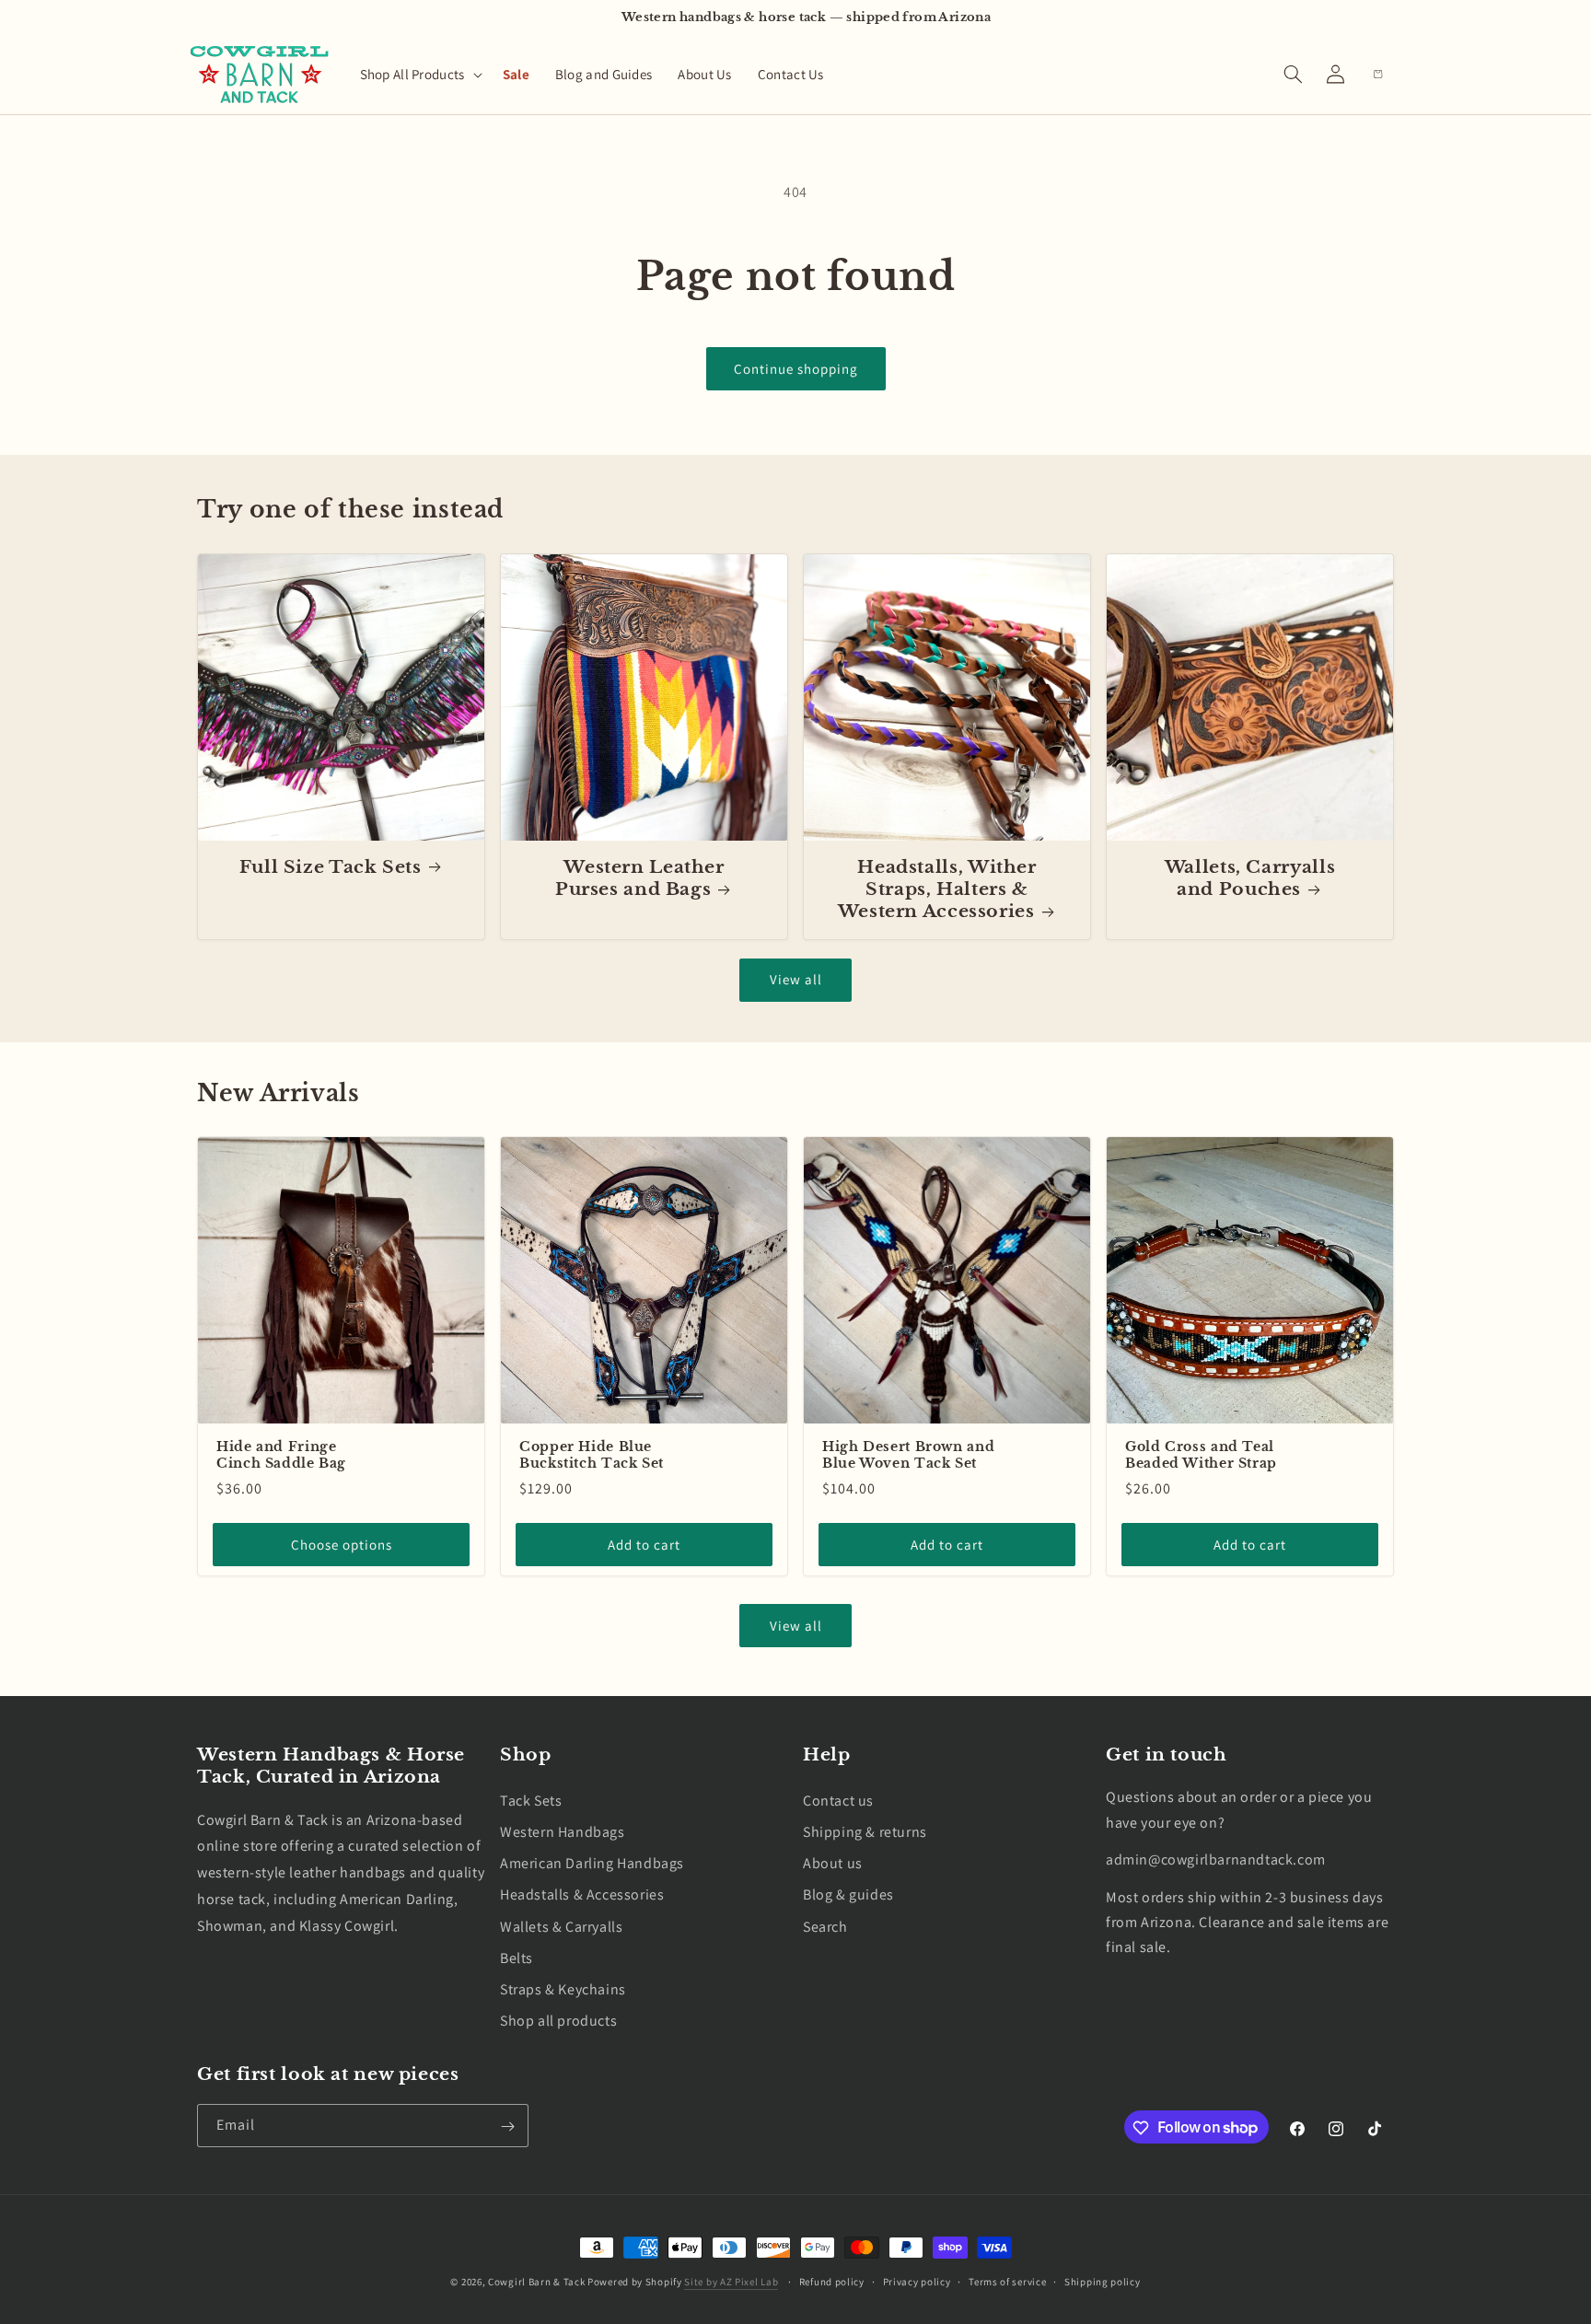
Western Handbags (563, 1832)
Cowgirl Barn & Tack (536, 2282)
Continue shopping (796, 369)
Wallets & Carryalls (561, 1926)
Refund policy (832, 2281)
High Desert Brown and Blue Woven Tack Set (908, 1455)
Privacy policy (917, 2281)
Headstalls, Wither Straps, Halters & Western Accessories (937, 889)
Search (825, 1926)
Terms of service (1007, 2281)
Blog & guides (848, 1894)
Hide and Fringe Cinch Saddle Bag (281, 1455)
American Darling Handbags (592, 1863)
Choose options (342, 1545)
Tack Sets (531, 1800)
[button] (418, 75)
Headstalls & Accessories (582, 1894)
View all (796, 979)
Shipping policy (1103, 2281)
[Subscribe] (507, 2126)
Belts (517, 1957)
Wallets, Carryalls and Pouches (1250, 878)
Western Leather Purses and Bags (640, 878)
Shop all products (558, 2021)
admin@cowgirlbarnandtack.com (1216, 1859)
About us (833, 1863)
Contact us (838, 1800)
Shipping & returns (865, 1832)
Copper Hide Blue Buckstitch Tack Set (592, 1455)
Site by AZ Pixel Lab (731, 2282)
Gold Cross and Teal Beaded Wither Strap (1201, 1455)
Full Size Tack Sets (331, 867)
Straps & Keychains (563, 1988)
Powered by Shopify (635, 2282)
